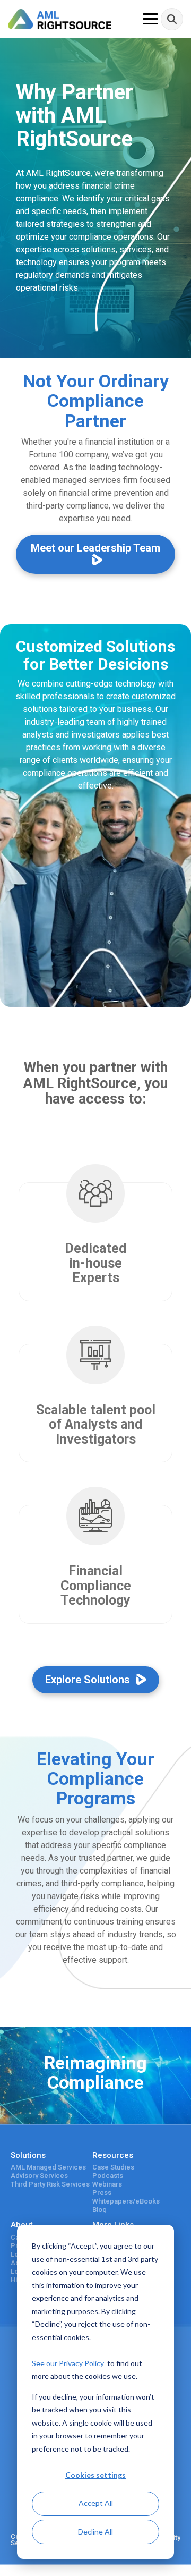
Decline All (95, 2532)
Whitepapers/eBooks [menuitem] (126, 2201)
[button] (150, 18)
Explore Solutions (89, 1680)
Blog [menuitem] (99, 2210)
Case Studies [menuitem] (113, 2167)
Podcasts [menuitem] (108, 2176)
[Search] (172, 19)
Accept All (96, 2503)
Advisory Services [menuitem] (39, 2176)
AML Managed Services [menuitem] (48, 2167)
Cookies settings (95, 2475)
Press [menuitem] (102, 2193)
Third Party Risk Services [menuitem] (50, 2184)
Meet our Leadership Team (95, 548)
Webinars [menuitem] (107, 2184)
